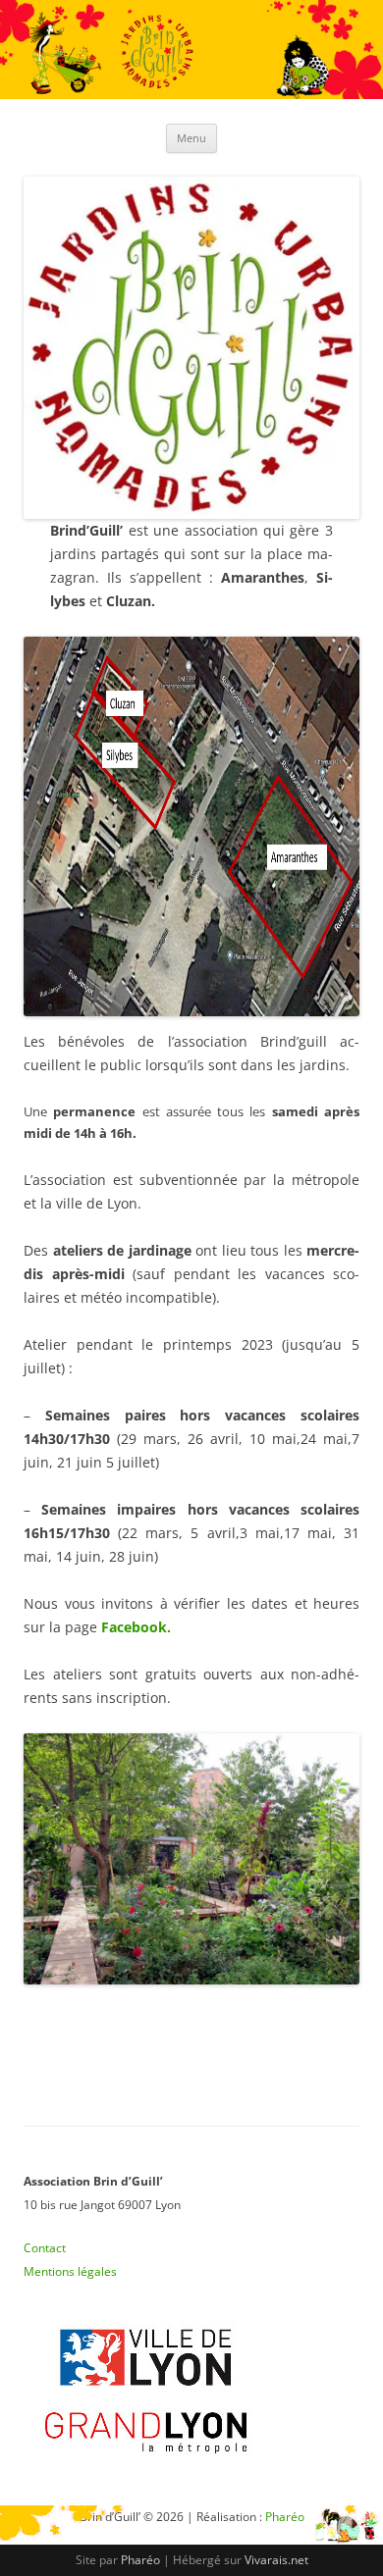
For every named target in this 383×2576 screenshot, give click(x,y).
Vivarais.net (276, 2560)
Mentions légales (70, 2271)
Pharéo (140, 2560)
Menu (191, 138)
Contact (45, 2248)
